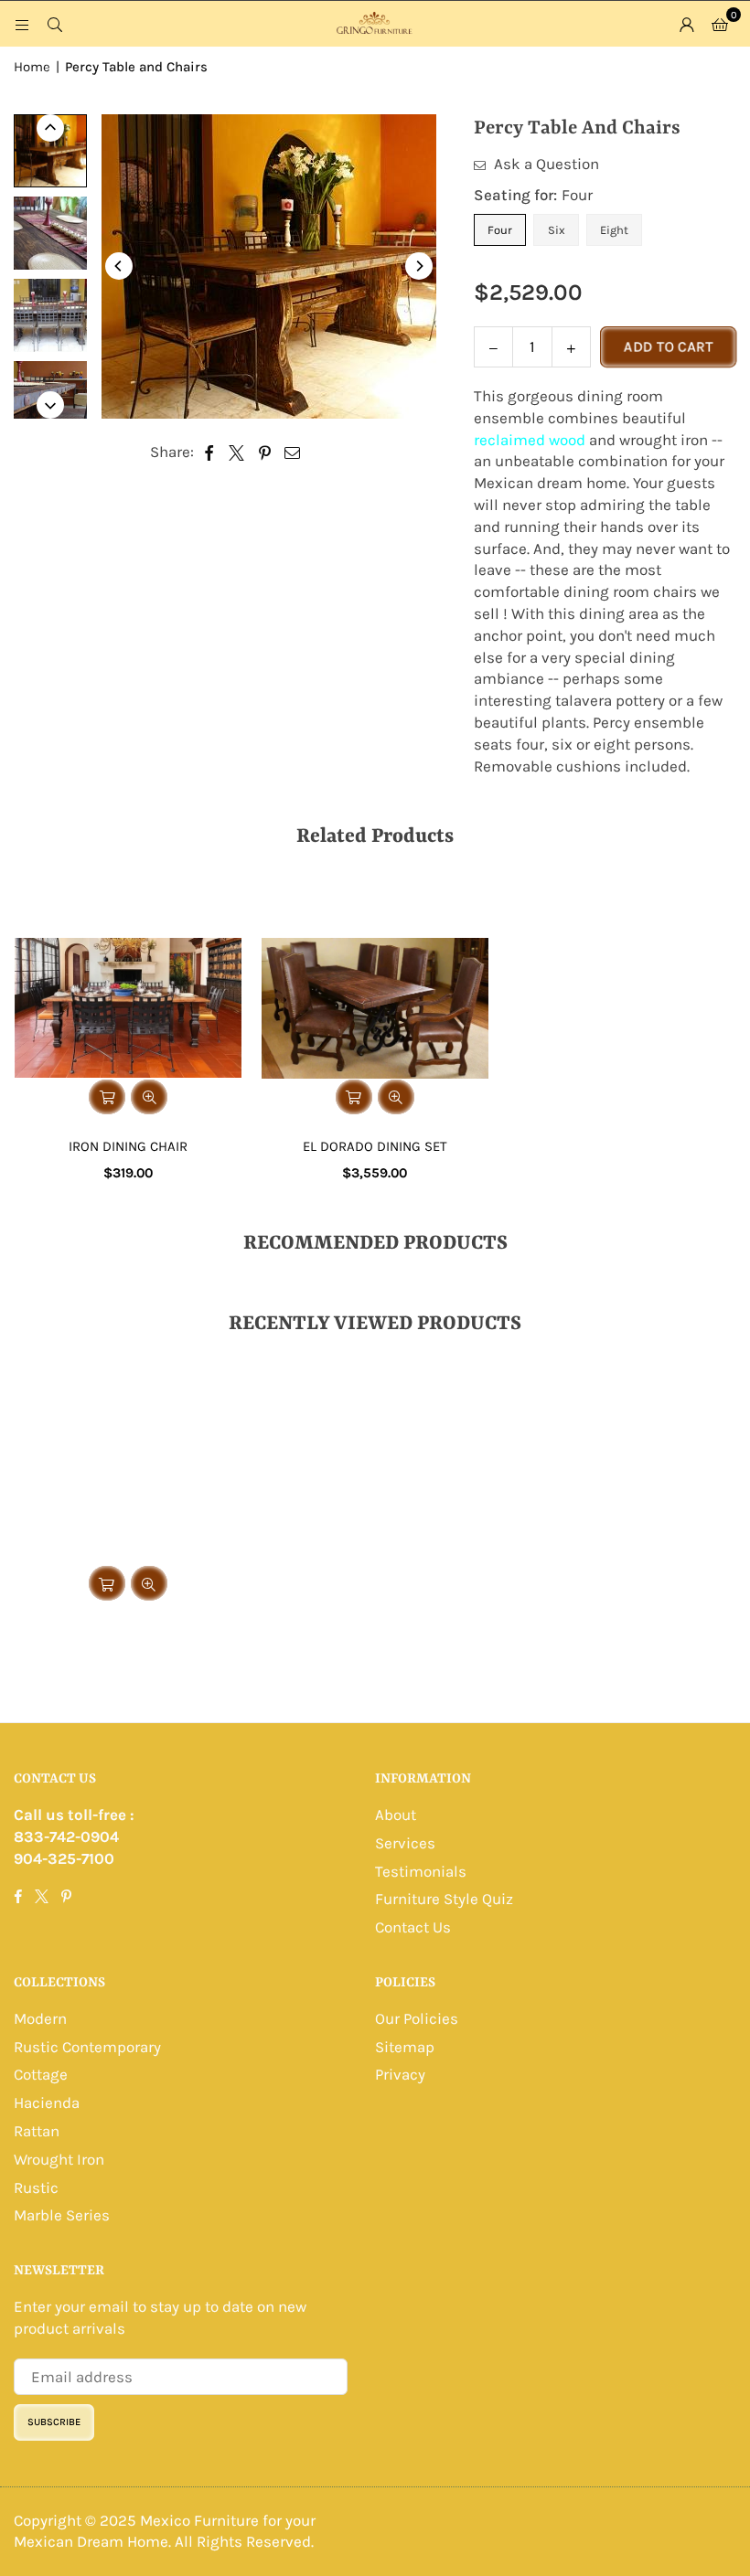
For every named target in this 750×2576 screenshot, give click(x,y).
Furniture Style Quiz (444, 1899)
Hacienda (47, 2102)
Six (557, 230)
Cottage (41, 2074)
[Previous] (119, 266)
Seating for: (533, 195)
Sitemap (405, 2047)
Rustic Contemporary (87, 2047)
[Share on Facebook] (209, 452)
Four (500, 230)
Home (32, 67)
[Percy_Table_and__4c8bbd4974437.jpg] (50, 233)
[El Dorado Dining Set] (375, 1008)
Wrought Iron (59, 2159)
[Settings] (687, 24)
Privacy (400, 2074)
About (396, 1815)
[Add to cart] (107, 1097)
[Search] (55, 24)
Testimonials (421, 1871)
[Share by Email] (293, 452)
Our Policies (417, 2018)
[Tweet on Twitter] (237, 452)
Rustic (36, 2187)
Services (405, 1843)
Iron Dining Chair (128, 1146)
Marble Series (62, 2215)
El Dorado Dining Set (375, 1146)
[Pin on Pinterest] (265, 452)
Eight (614, 230)
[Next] (419, 266)
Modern (40, 2018)
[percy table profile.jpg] (50, 315)
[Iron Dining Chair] (128, 1008)
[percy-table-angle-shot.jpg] (50, 151)
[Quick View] (149, 1097)
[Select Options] (354, 1097)
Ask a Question (545, 164)
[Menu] (22, 24)
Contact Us (413, 1927)
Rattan (37, 2131)
